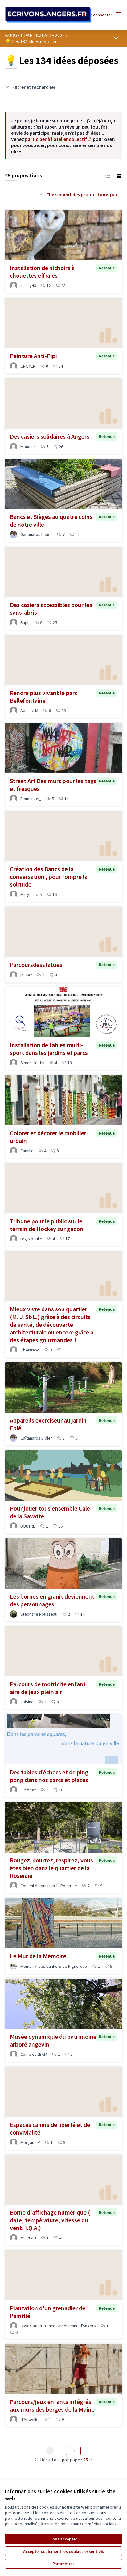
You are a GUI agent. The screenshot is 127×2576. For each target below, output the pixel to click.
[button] (108, 175)
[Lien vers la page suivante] (73, 2451)
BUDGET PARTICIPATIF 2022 (35, 35)
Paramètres (63, 2564)
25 (86, 2460)
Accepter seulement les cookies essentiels (64, 2551)
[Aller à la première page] (48, 15)
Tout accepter (63, 2539)
